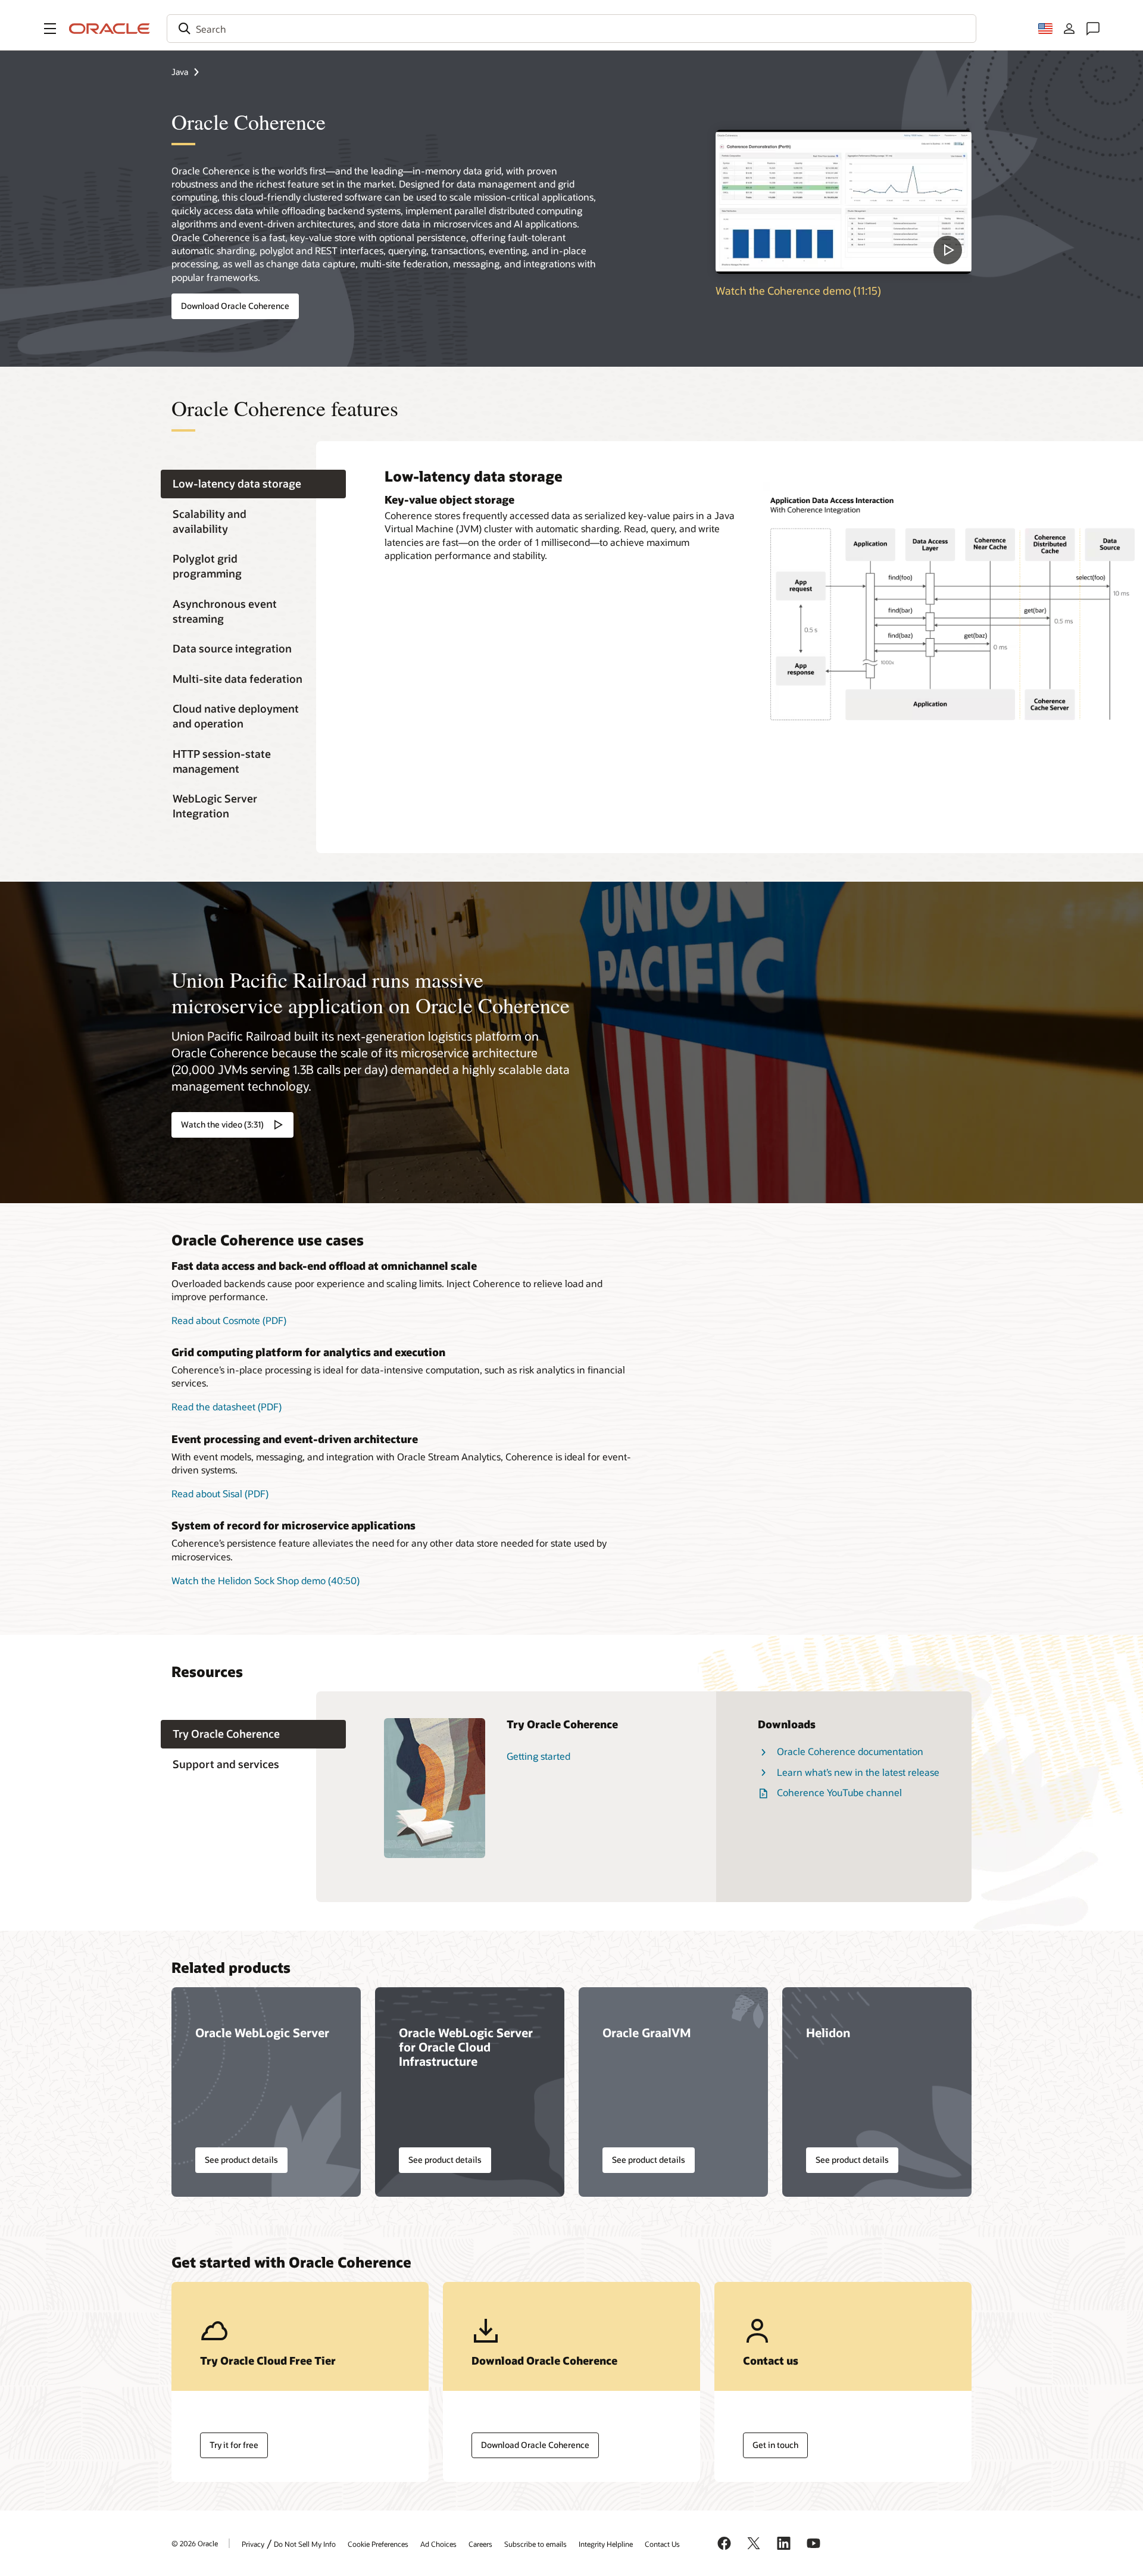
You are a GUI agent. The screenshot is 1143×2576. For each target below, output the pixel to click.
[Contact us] (1093, 29)
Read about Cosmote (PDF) (229, 1320)
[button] (50, 29)
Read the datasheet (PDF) (227, 1406)
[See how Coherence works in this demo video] (844, 202)
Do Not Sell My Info (305, 2544)
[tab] (253, 484)
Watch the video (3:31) (222, 1124)
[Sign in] (1069, 29)
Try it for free (234, 2445)
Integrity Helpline (606, 2544)
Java (180, 72)
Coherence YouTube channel (839, 1792)
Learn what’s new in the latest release (858, 1772)
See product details (241, 2160)
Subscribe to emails (535, 2544)
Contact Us (662, 2544)
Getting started (538, 1756)
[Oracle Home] (110, 29)
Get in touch (775, 2445)
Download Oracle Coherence (235, 306)
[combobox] (571, 29)
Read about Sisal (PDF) (220, 1493)
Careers (480, 2544)
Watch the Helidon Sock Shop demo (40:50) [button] (266, 1580)
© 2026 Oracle (195, 2543)
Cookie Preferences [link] (378, 2544)
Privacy (253, 2544)
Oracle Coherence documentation (850, 1751)
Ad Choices (438, 2544)
